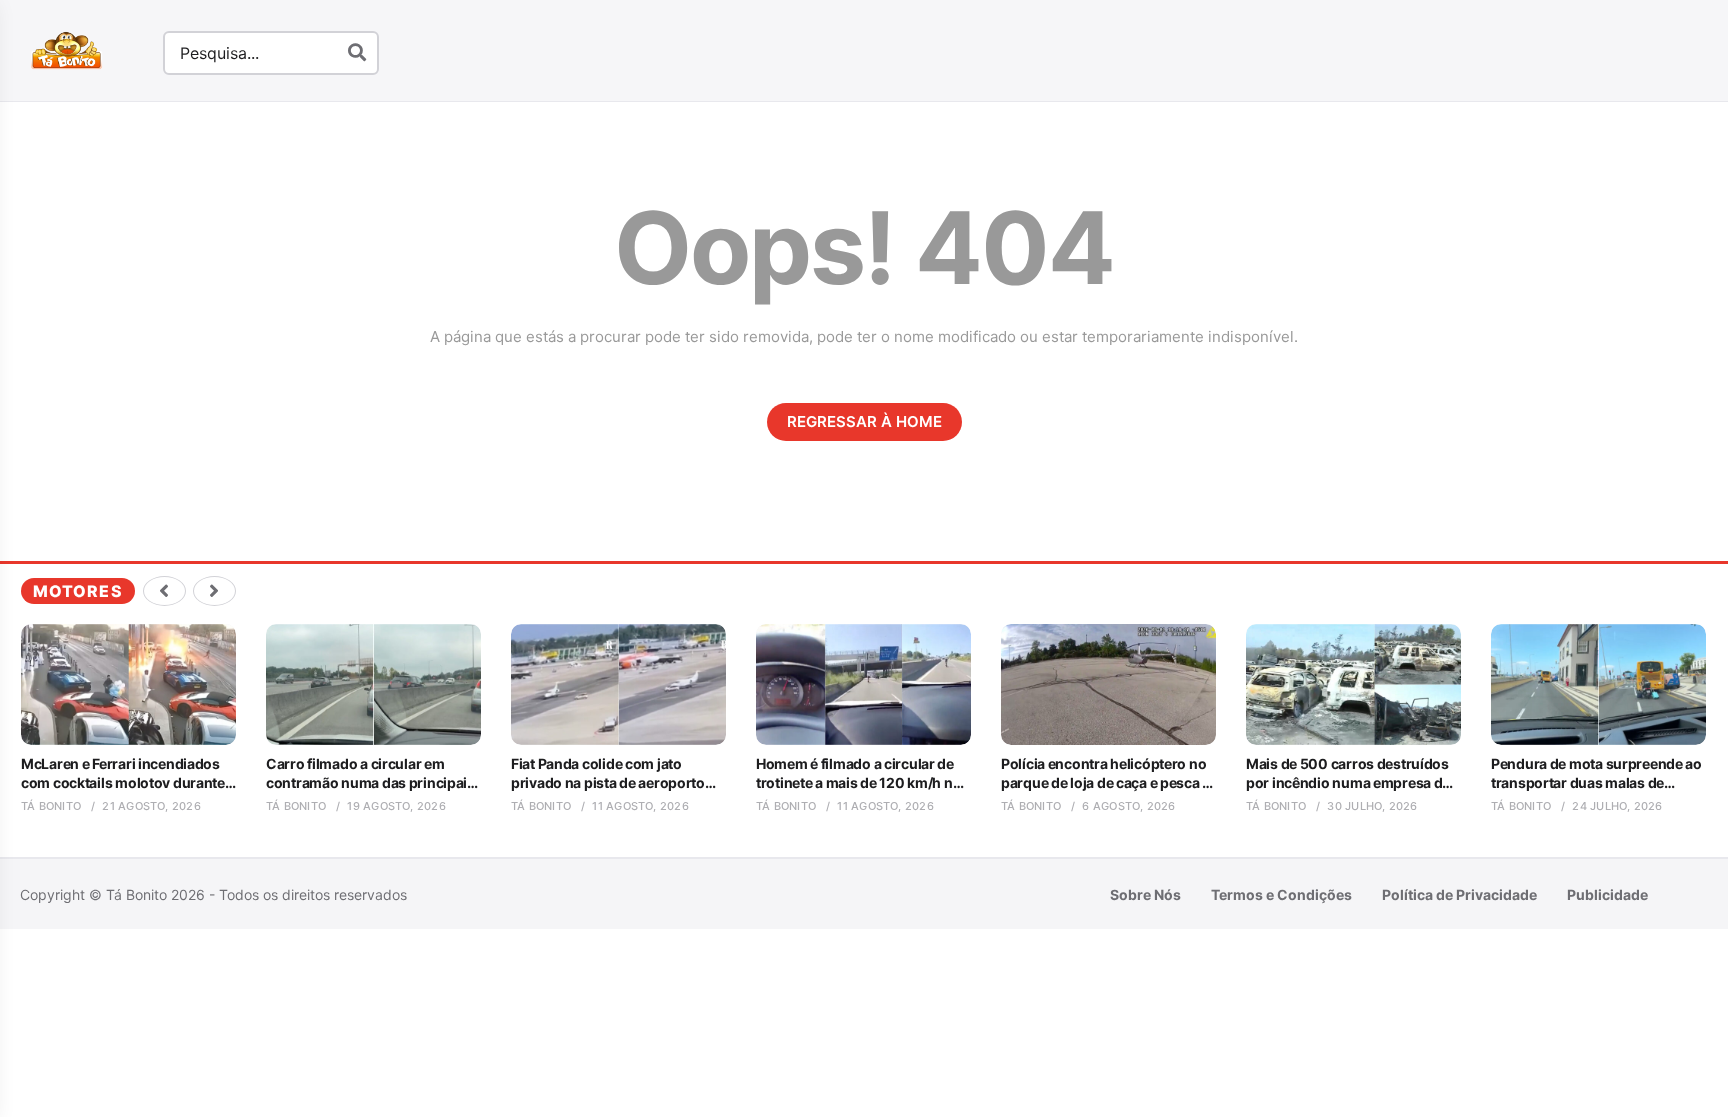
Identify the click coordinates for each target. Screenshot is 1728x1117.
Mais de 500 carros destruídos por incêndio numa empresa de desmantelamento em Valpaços (1349, 773)
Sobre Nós (1145, 894)
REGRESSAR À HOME (864, 421)
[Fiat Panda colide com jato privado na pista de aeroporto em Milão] (618, 684)
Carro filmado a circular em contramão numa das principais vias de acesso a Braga (370, 773)
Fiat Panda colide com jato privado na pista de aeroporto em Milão (608, 773)
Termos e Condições (1281, 894)
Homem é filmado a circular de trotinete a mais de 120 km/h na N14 (858, 773)
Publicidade (1607, 894)
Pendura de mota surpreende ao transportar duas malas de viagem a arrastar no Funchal (1596, 773)
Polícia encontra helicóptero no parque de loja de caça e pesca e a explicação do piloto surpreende (1105, 773)
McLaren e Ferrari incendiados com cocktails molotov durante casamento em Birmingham (123, 773)
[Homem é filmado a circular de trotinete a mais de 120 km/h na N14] (863, 684)
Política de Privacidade (1459, 894)
